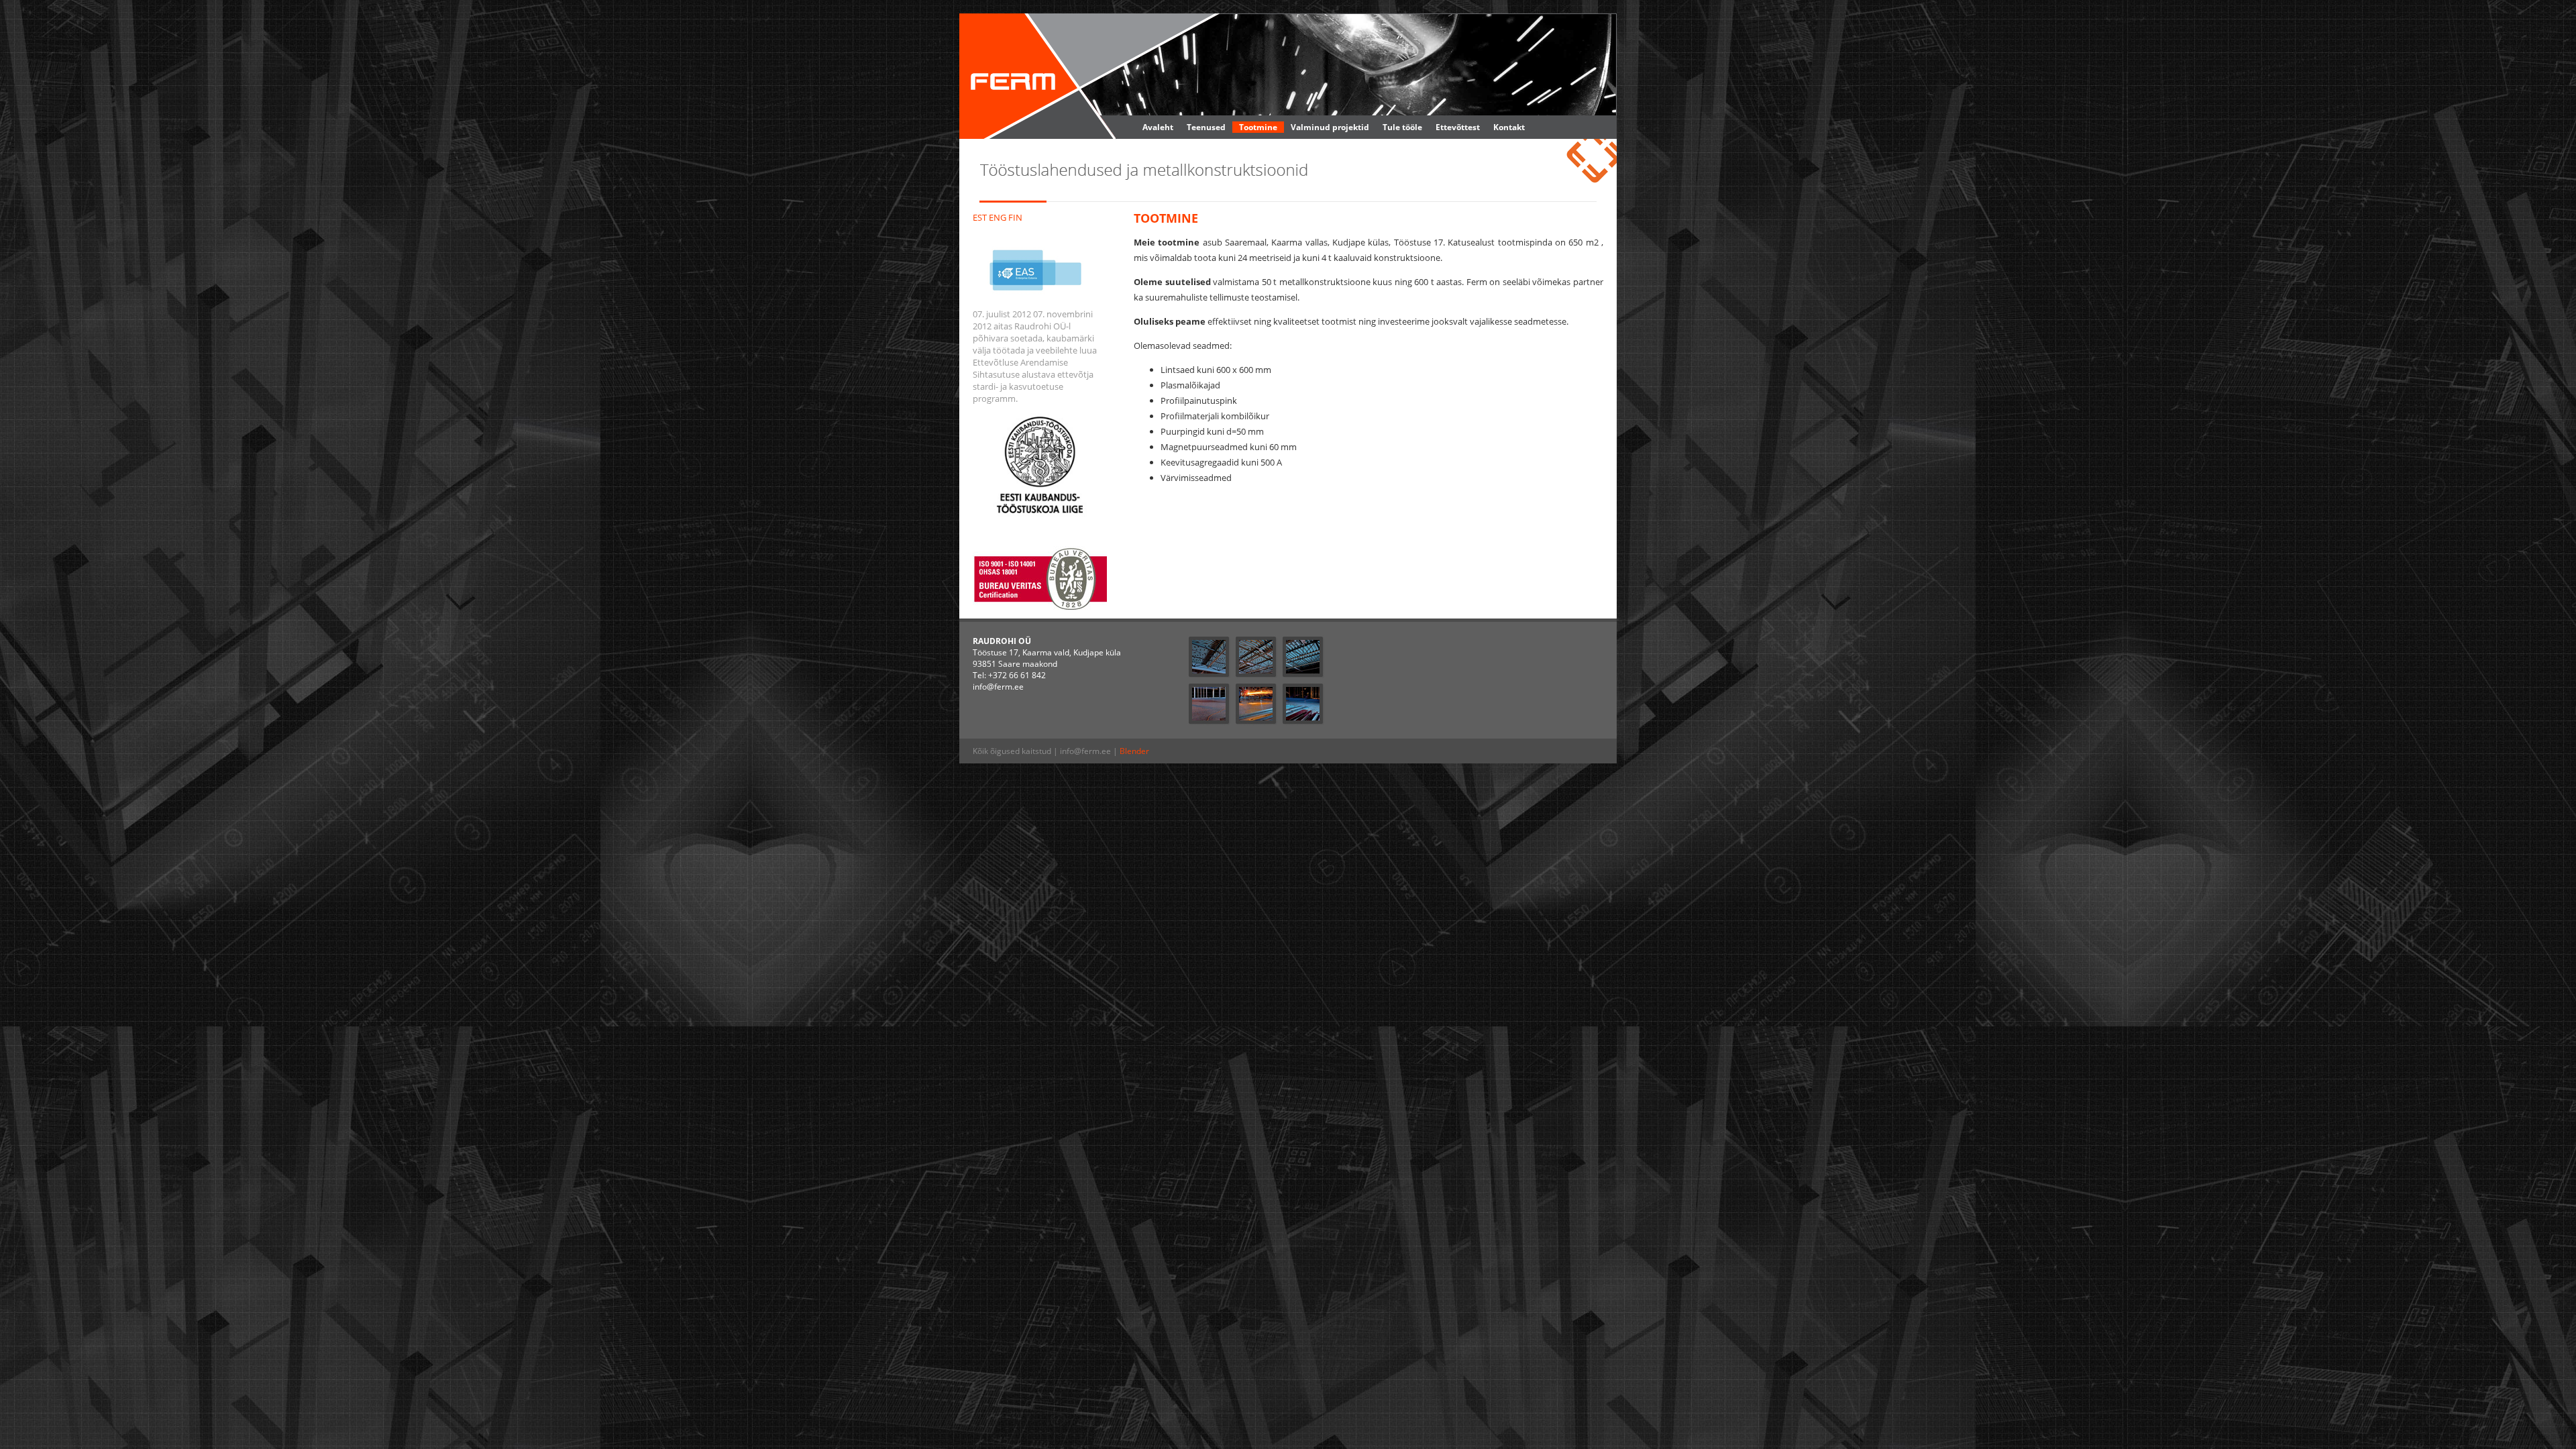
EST (980, 217)
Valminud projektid (1330, 127)
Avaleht (1158, 127)
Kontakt (1509, 127)
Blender (1134, 751)
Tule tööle (1402, 127)
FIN (1015, 217)
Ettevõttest (1458, 127)
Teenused (1206, 127)
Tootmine (1258, 127)
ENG (998, 217)
